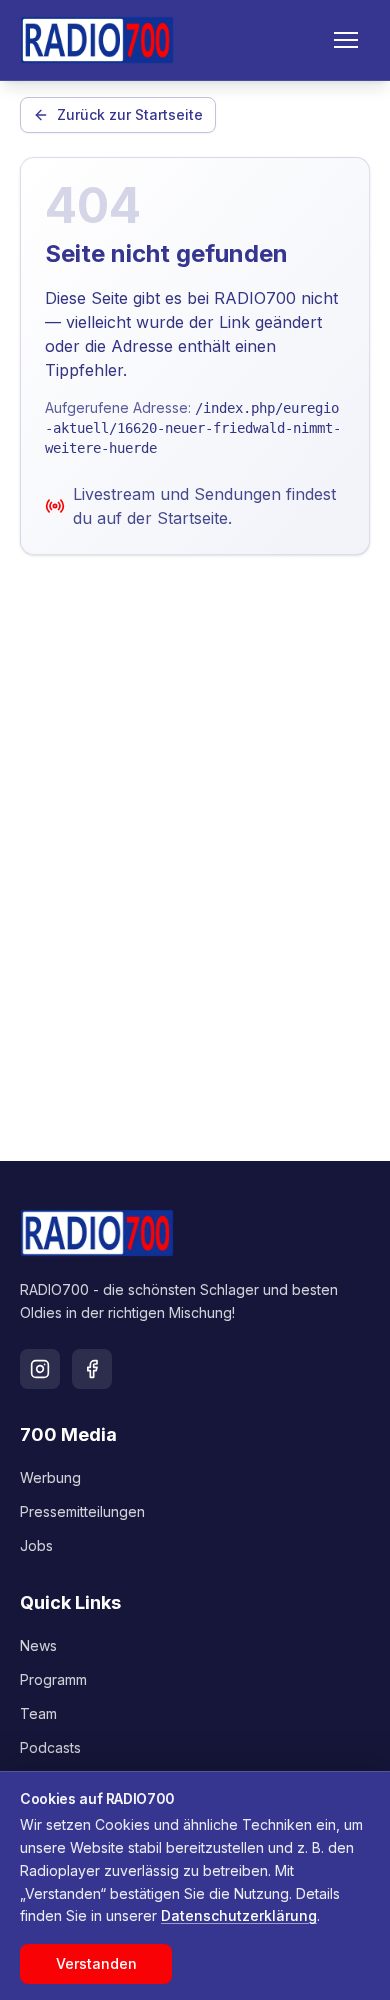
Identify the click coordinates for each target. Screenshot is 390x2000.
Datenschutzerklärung (239, 1915)
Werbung (50, 1477)
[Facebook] (92, 1369)
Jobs (36, 1545)
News (38, 1645)
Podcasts (50, 1747)
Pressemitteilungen (82, 1511)
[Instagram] (40, 1369)
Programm (53, 1679)
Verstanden (96, 1963)
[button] (346, 40)
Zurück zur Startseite (130, 114)
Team (38, 1713)
